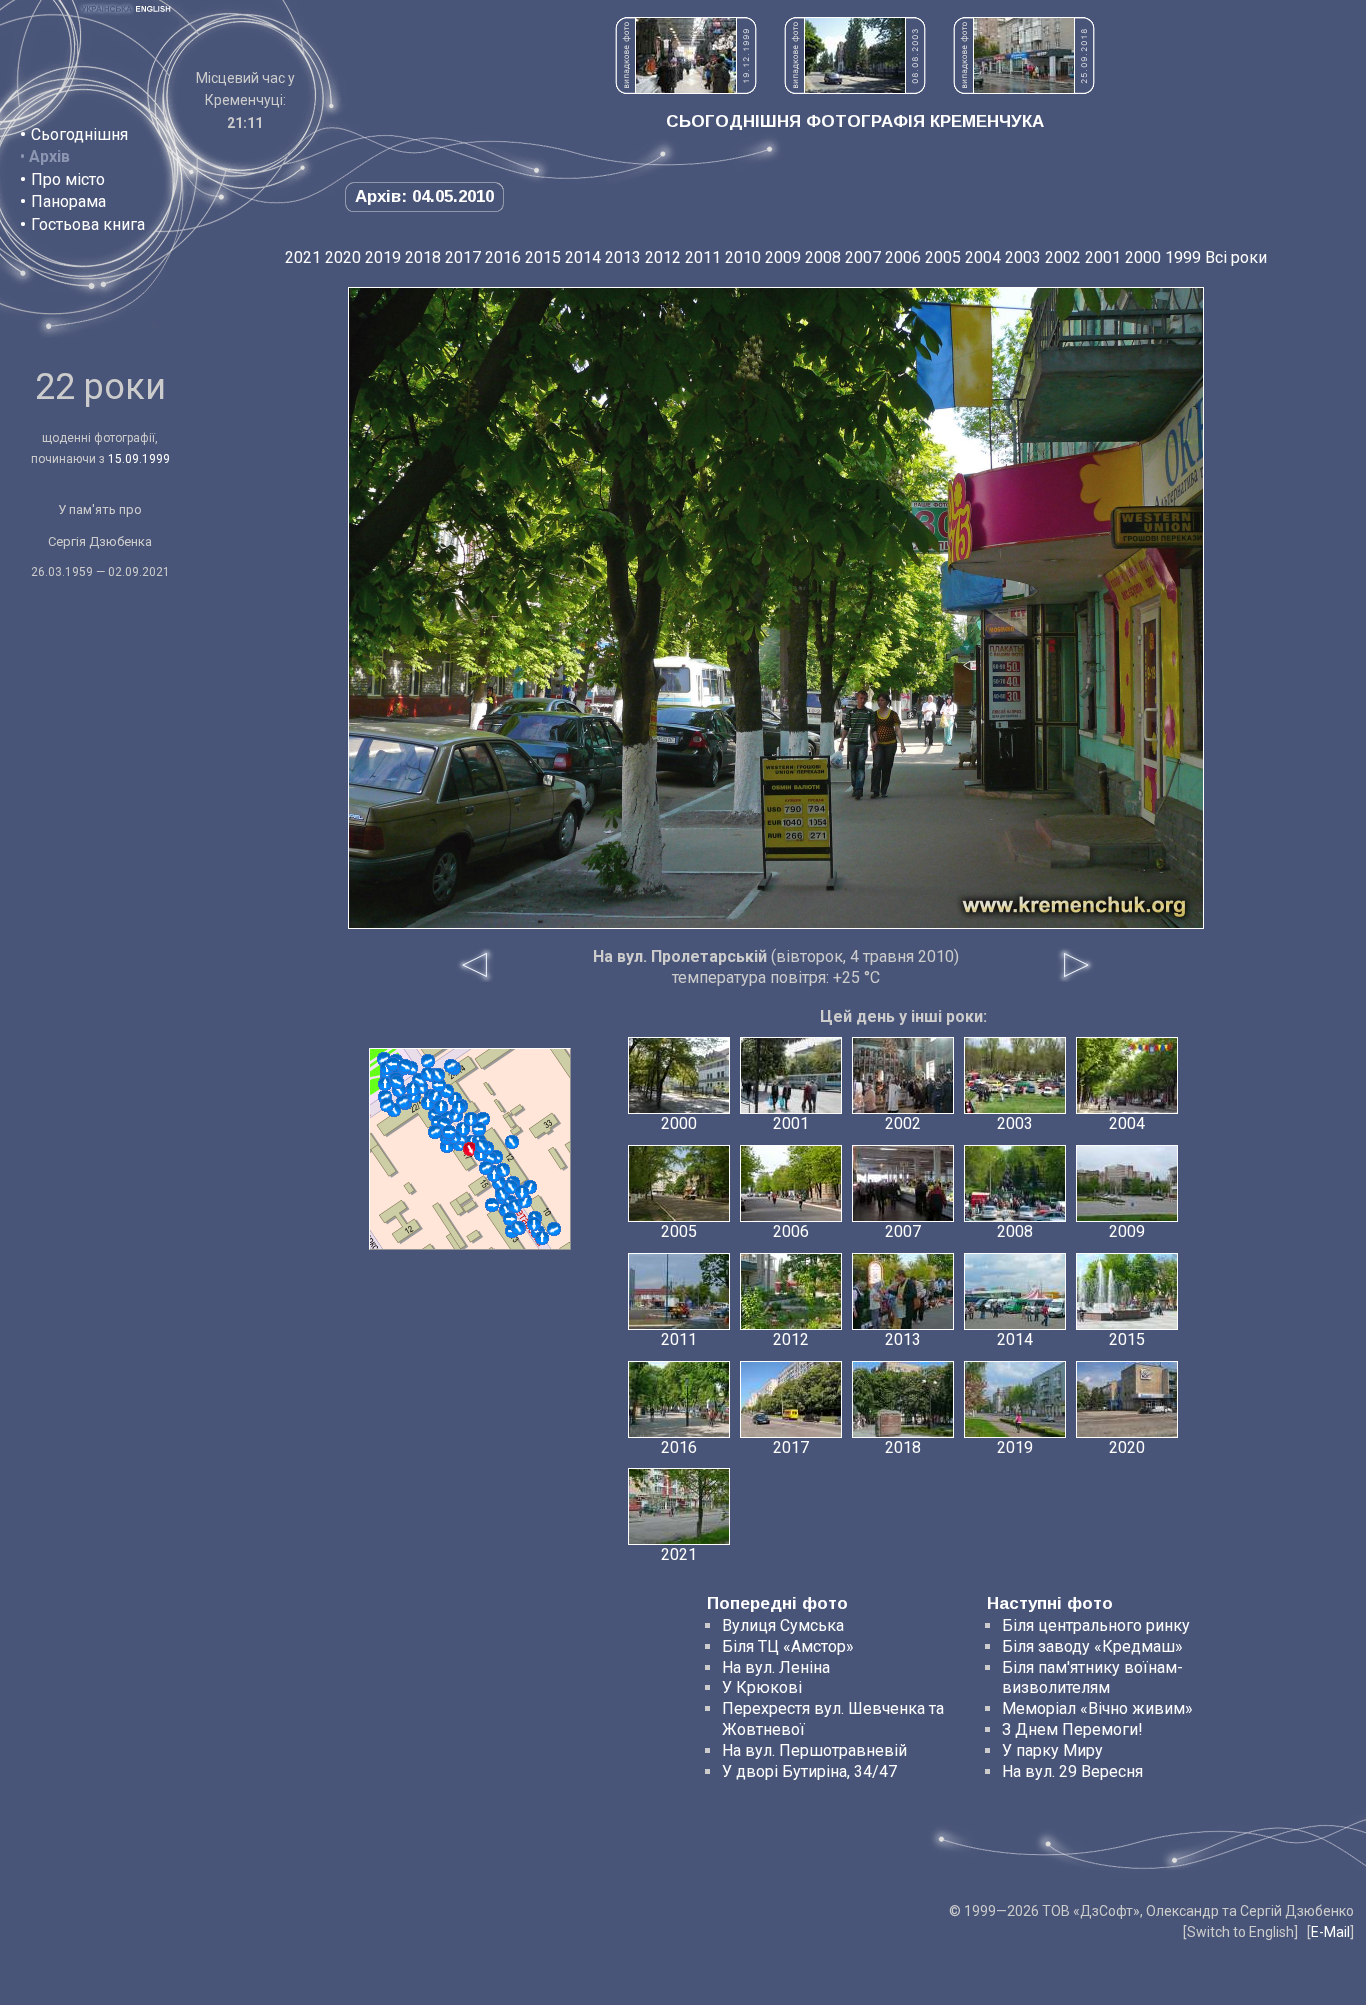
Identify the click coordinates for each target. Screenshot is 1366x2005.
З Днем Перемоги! (1072, 1729)
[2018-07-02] (511, 1187)
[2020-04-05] (387, 1105)
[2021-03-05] (449, 1132)
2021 (303, 257)
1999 (1183, 257)
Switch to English (1240, 1932)
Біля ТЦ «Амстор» (788, 1646)
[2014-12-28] (435, 1096)
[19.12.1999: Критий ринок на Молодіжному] (686, 88)
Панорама (68, 201)
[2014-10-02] (435, 1132)
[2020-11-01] (397, 1082)
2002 (1063, 257)
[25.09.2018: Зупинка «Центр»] (1024, 88)
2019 (383, 257)
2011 (703, 257)
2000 (1143, 257)
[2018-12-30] (518, 1228)
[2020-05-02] (482, 1146)
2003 (1023, 257)
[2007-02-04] (492, 1205)
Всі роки (1236, 257)
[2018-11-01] (413, 1089)
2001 (1103, 257)
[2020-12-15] (405, 1066)
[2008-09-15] (451, 1066)
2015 (543, 257)
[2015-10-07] (479, 1129)
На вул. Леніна (776, 1667)
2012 (663, 257)
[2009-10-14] (512, 1142)
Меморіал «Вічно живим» (1097, 1708)
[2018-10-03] (522, 1192)
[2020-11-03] (428, 1061)
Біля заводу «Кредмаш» (1092, 1646)
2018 (423, 257)
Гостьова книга (88, 224)
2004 (983, 257)
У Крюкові (762, 1687)
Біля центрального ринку (1096, 1625)
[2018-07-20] (438, 1075)
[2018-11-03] (393, 1064)
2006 (903, 257)
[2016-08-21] (439, 1085)
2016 (503, 257)
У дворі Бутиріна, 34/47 (809, 1771)
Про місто (68, 179)
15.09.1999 (139, 459)
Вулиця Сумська (783, 1625)
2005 (943, 257)
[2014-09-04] (385, 1084)
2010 (743, 257)
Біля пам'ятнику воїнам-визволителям (1092, 1678)
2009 (783, 257)
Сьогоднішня (79, 134)
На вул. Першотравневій (814, 1750)
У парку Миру (1052, 1750)
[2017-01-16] (459, 1107)
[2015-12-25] (542, 1238)
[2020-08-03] (534, 1224)
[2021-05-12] (554, 1229)
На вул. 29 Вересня (1072, 1771)
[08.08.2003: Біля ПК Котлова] (855, 88)
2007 (863, 257)
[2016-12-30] (503, 1170)
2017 (463, 257)
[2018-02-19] (471, 1119)
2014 (583, 257)
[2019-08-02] (486, 1168)
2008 (823, 257)
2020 (343, 257)
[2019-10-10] (441, 1107)
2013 (623, 257)
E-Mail (1330, 1932)
